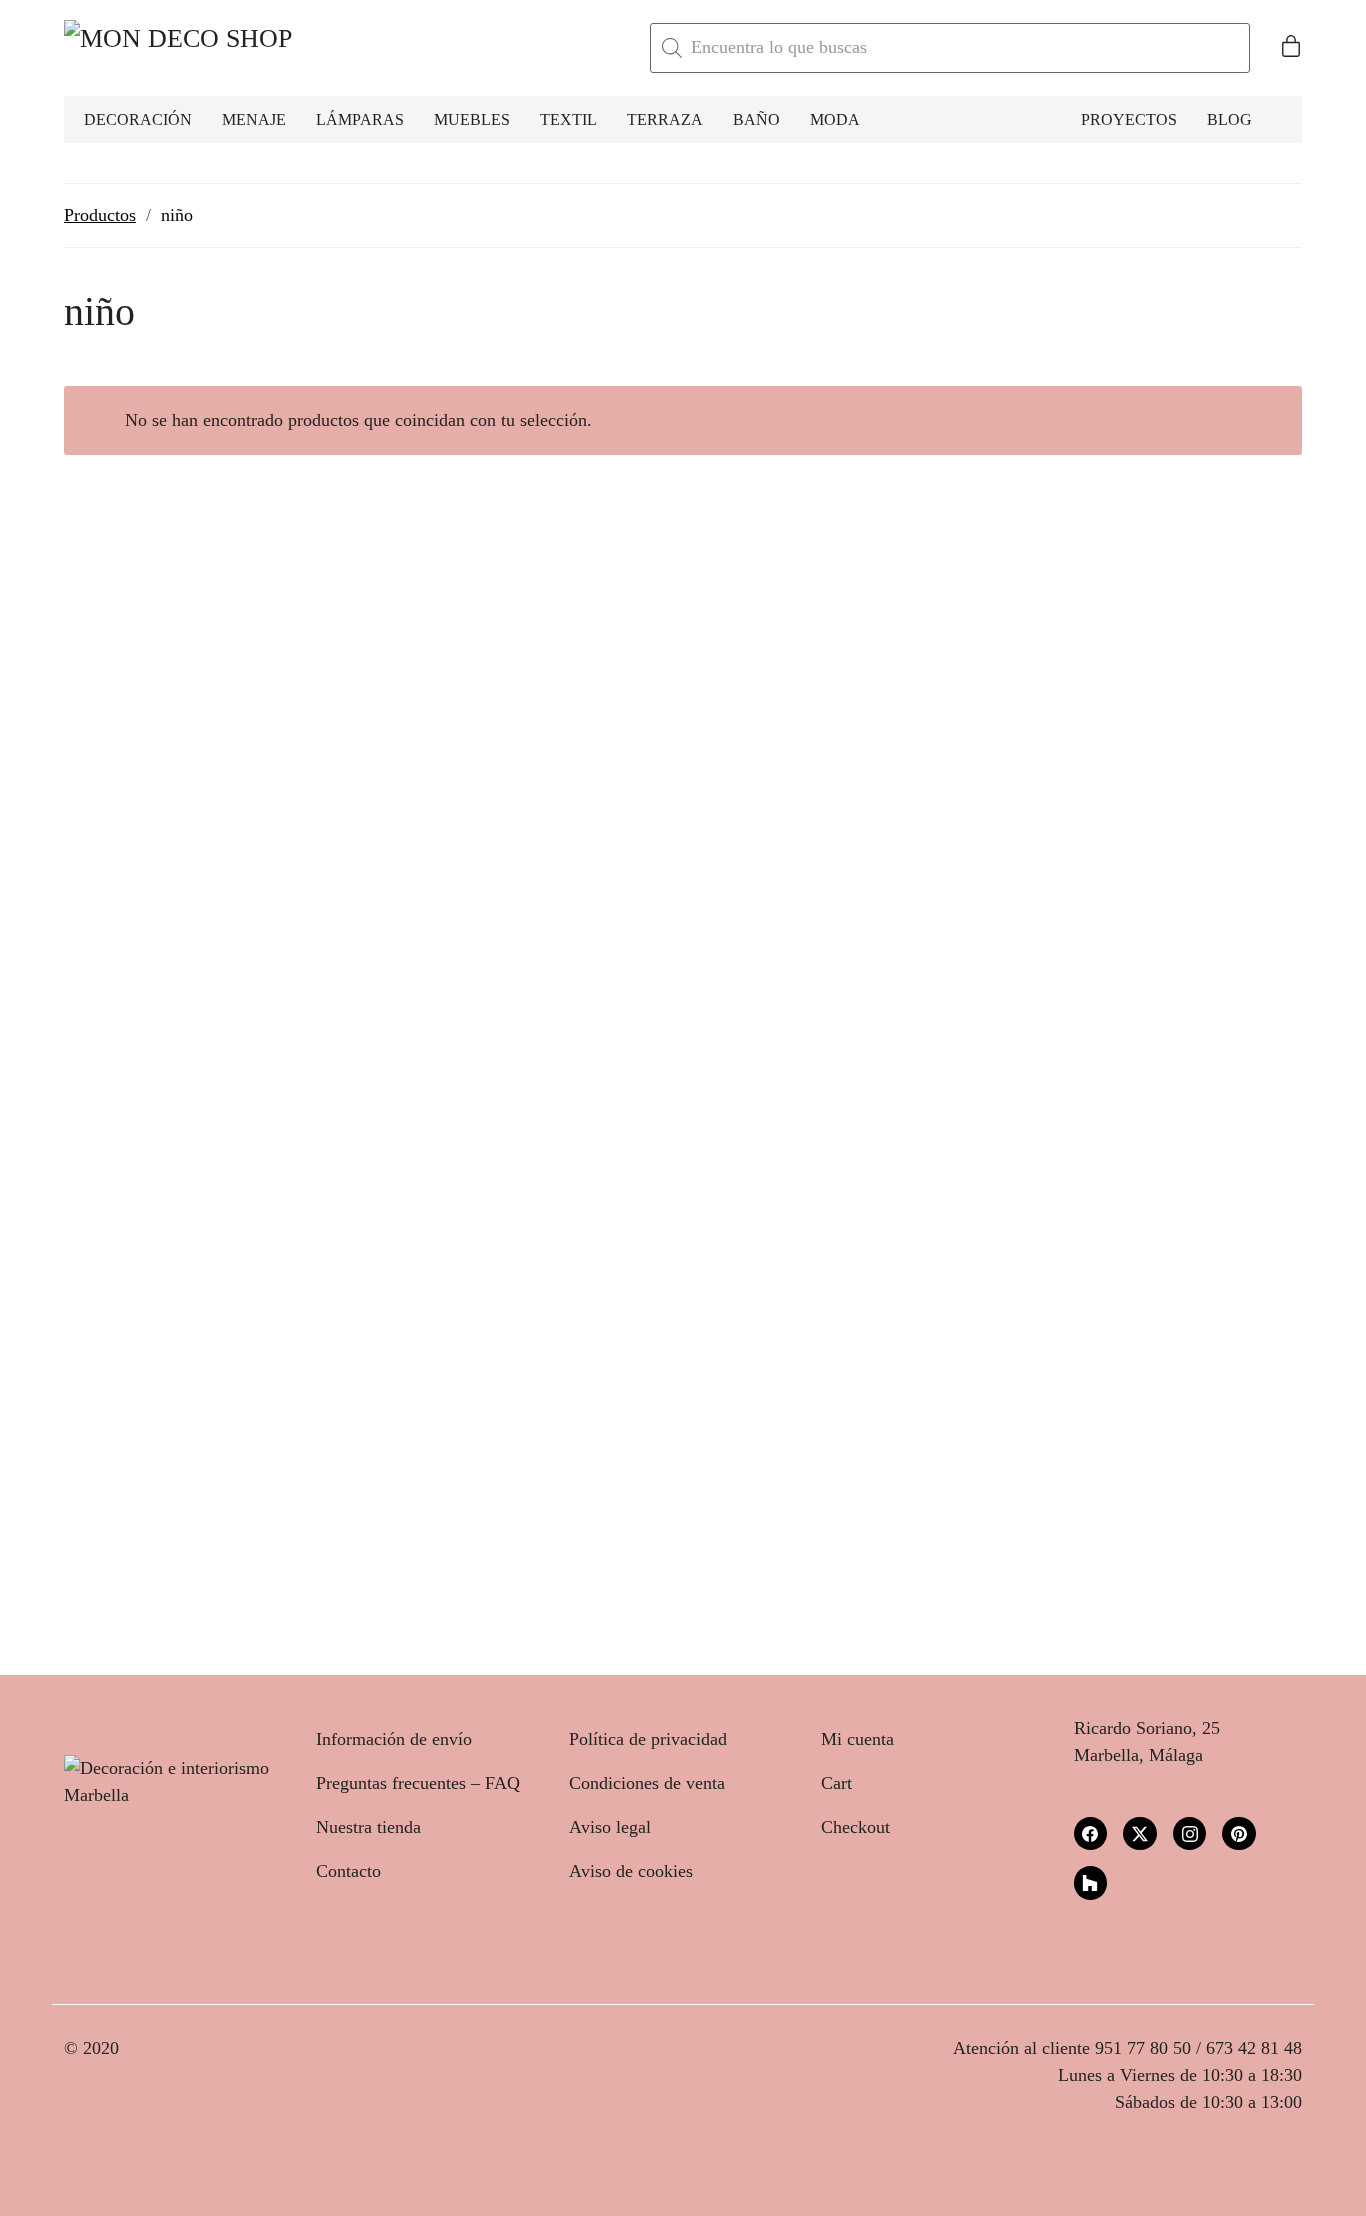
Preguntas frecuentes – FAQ (418, 1783)
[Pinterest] (1239, 1834)
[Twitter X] (1140, 1834)
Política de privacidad (648, 1739)
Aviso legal (610, 1827)
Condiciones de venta (647, 1783)
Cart (836, 1783)
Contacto (348, 1871)
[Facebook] (1091, 1834)
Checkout (855, 1827)
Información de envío (394, 1739)
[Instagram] (1190, 1834)
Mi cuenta (857, 1739)
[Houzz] (1091, 1883)
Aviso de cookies (631, 1871)
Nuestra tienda (368, 1827)
